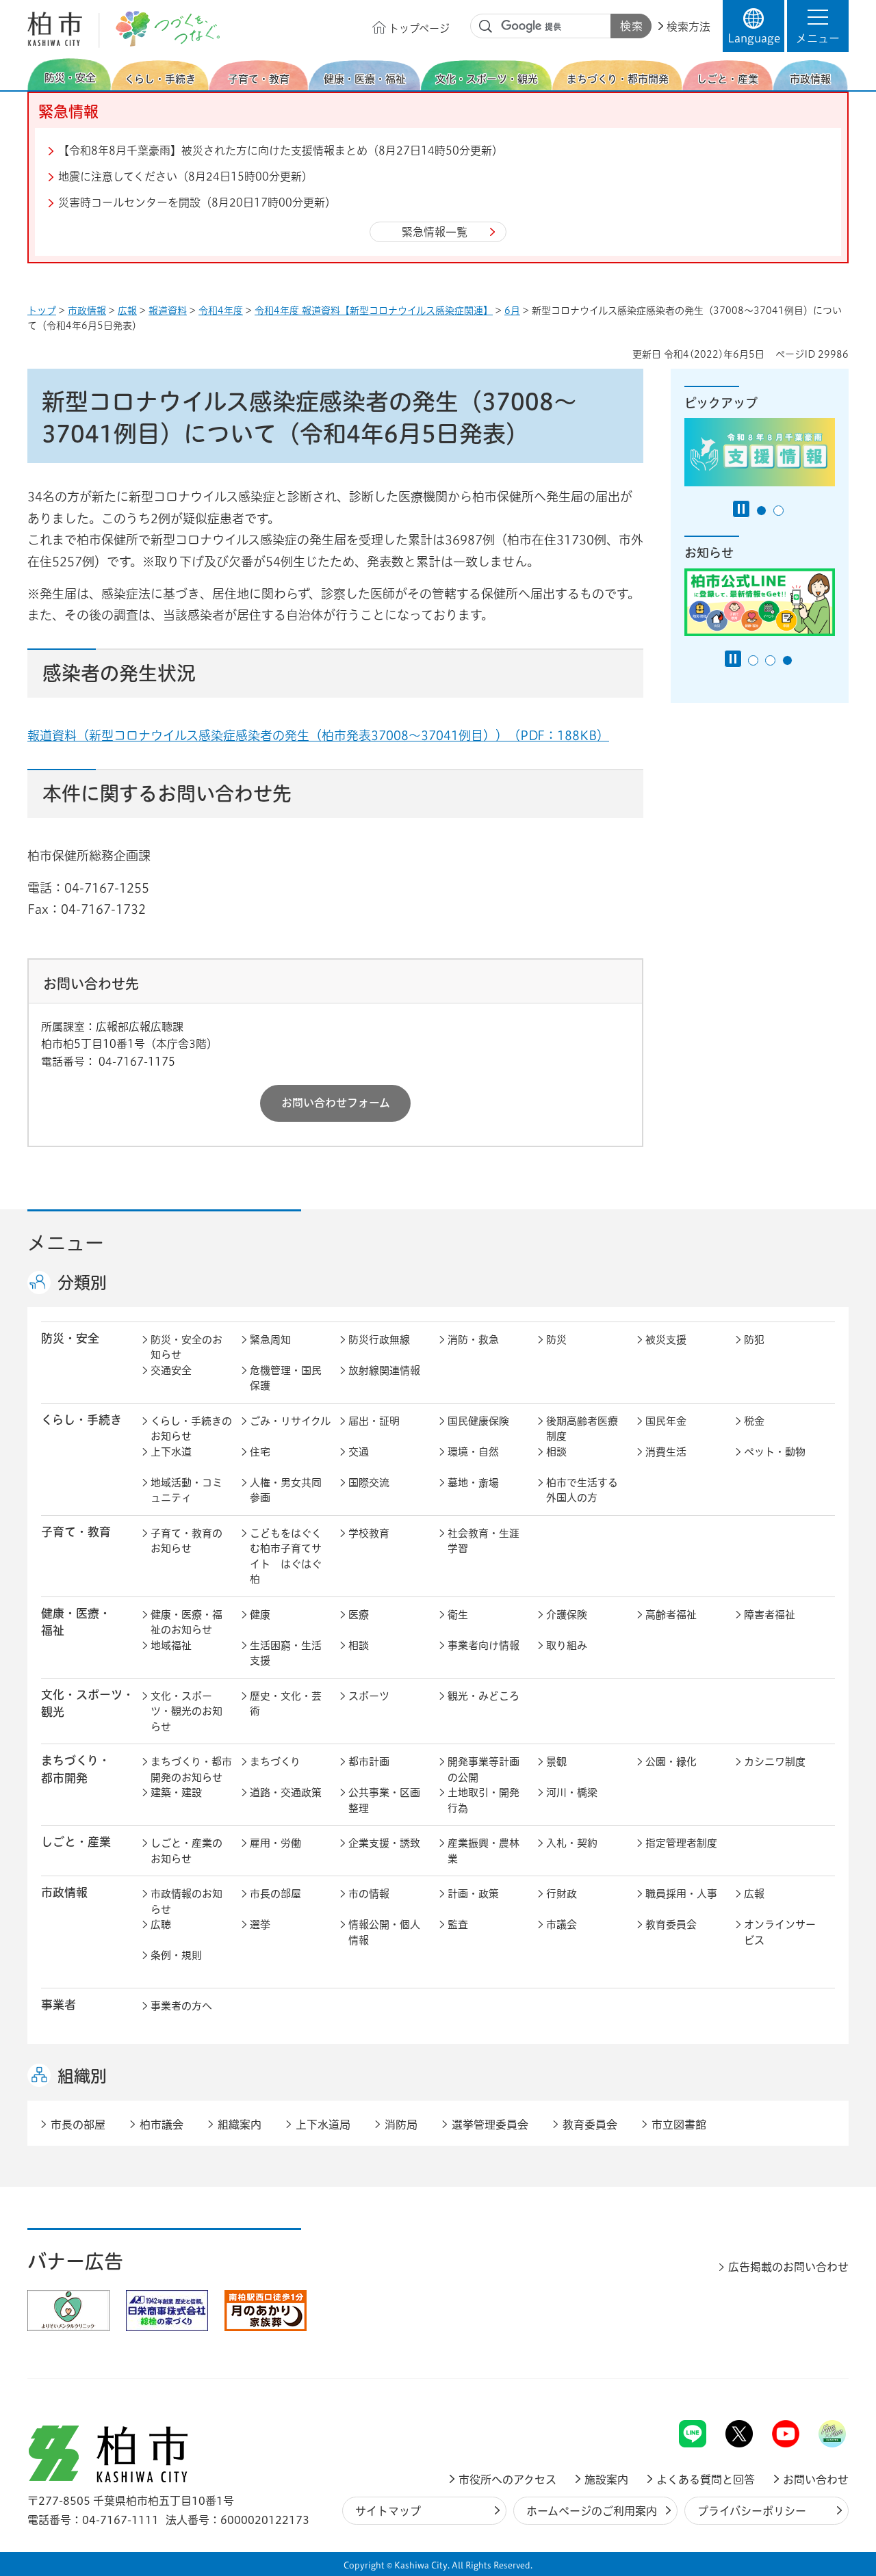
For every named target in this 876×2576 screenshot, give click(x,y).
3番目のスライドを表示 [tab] (787, 660)
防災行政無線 (379, 1340)
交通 (359, 1452)
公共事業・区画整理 (384, 1800)
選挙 (260, 1924)
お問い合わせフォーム (336, 1103)
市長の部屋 (275, 1894)
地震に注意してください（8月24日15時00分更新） (185, 176)
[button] (818, 26)
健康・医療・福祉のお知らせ (186, 1622)
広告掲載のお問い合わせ (788, 2267)
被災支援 (666, 1340)
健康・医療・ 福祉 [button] (76, 1622)
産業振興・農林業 (484, 1851)
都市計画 (369, 1762)
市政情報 (87, 311)
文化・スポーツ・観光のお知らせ (186, 1711)
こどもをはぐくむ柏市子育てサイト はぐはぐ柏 (286, 1556)
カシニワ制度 (775, 1762)
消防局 (401, 2125)
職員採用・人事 (681, 1894)
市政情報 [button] (64, 1892)
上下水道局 (323, 2125)
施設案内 (606, 2480)
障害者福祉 (770, 1615)
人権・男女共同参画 (286, 1490)
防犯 (754, 1340)
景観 (556, 1762)
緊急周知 (270, 1340)
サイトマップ (388, 2511)
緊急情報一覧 (435, 232)
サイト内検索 (486, 27)
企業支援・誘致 (384, 1843)
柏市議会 (162, 2125)
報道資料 (168, 311)
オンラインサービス (780, 1932)
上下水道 (171, 1452)
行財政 (562, 1894)
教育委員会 (671, 1924)
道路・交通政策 (286, 1792)
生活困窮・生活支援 (286, 1653)
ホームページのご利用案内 (592, 2511)
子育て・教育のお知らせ (186, 1541)
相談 (556, 1452)
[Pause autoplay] (741, 509)
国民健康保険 (478, 1421)
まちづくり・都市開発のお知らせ (191, 1770)
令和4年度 (221, 311)
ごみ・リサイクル (290, 1421)
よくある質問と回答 (706, 2480)
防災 (556, 1340)
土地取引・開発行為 (484, 1800)
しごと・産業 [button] (76, 1842)
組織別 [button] (82, 2076)
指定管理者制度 (681, 1843)
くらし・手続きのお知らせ (191, 1429)
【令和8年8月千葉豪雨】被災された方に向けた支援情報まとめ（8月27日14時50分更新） (281, 150)
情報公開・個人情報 (384, 1932)
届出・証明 (374, 1421)
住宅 (260, 1452)
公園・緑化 (671, 1762)
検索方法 (688, 27)
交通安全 (171, 1370)
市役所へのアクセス (507, 2480)
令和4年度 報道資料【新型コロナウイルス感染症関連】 (374, 311)
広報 (127, 311)
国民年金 (666, 1421)
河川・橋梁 (572, 1792)
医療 (359, 1615)
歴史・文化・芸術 (286, 1704)
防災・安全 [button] (70, 1338)
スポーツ (369, 1696)
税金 (754, 1421)
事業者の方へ (181, 2006)
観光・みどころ (484, 1696)
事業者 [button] (59, 2005)
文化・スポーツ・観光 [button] (88, 1703)
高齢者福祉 (671, 1615)
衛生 (458, 1615)
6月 (512, 311)
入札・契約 (572, 1843)
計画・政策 (473, 1894)
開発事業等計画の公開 (484, 1770)
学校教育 (369, 1533)
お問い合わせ (816, 2480)
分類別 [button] (82, 1283)
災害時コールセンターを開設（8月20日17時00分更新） (197, 202)
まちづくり (275, 1762)
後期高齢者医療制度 (582, 1429)
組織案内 (240, 2125)
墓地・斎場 (473, 1483)
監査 (458, 1924)
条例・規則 (176, 1955)
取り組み (567, 1645)
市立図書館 (679, 2125)
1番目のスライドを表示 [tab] (761, 511)
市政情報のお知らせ (186, 1902)
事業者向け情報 (484, 1645)
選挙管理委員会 (490, 2125)
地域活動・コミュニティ (186, 1490)
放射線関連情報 (384, 1370)
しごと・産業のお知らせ (186, 1851)
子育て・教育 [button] (76, 1532)
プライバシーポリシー (752, 2511)
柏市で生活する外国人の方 (582, 1490)
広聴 (161, 1924)
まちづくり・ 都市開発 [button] (76, 1769)
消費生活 (666, 1452)
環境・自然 (473, 1452)
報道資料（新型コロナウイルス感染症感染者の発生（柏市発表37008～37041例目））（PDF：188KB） (318, 735)
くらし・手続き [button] (81, 1420)
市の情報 (369, 1894)
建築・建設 (176, 1792)
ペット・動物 (775, 1452)
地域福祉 (171, 1645)
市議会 (562, 1924)
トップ (42, 311)
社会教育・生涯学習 (484, 1541)
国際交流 (369, 1483)
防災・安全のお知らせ (186, 1348)
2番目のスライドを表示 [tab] (778, 511)
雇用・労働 (275, 1843)
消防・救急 (473, 1340)
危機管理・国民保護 (286, 1378)
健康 (260, 1615)
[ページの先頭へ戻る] (818, 2384)
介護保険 (567, 1615)
